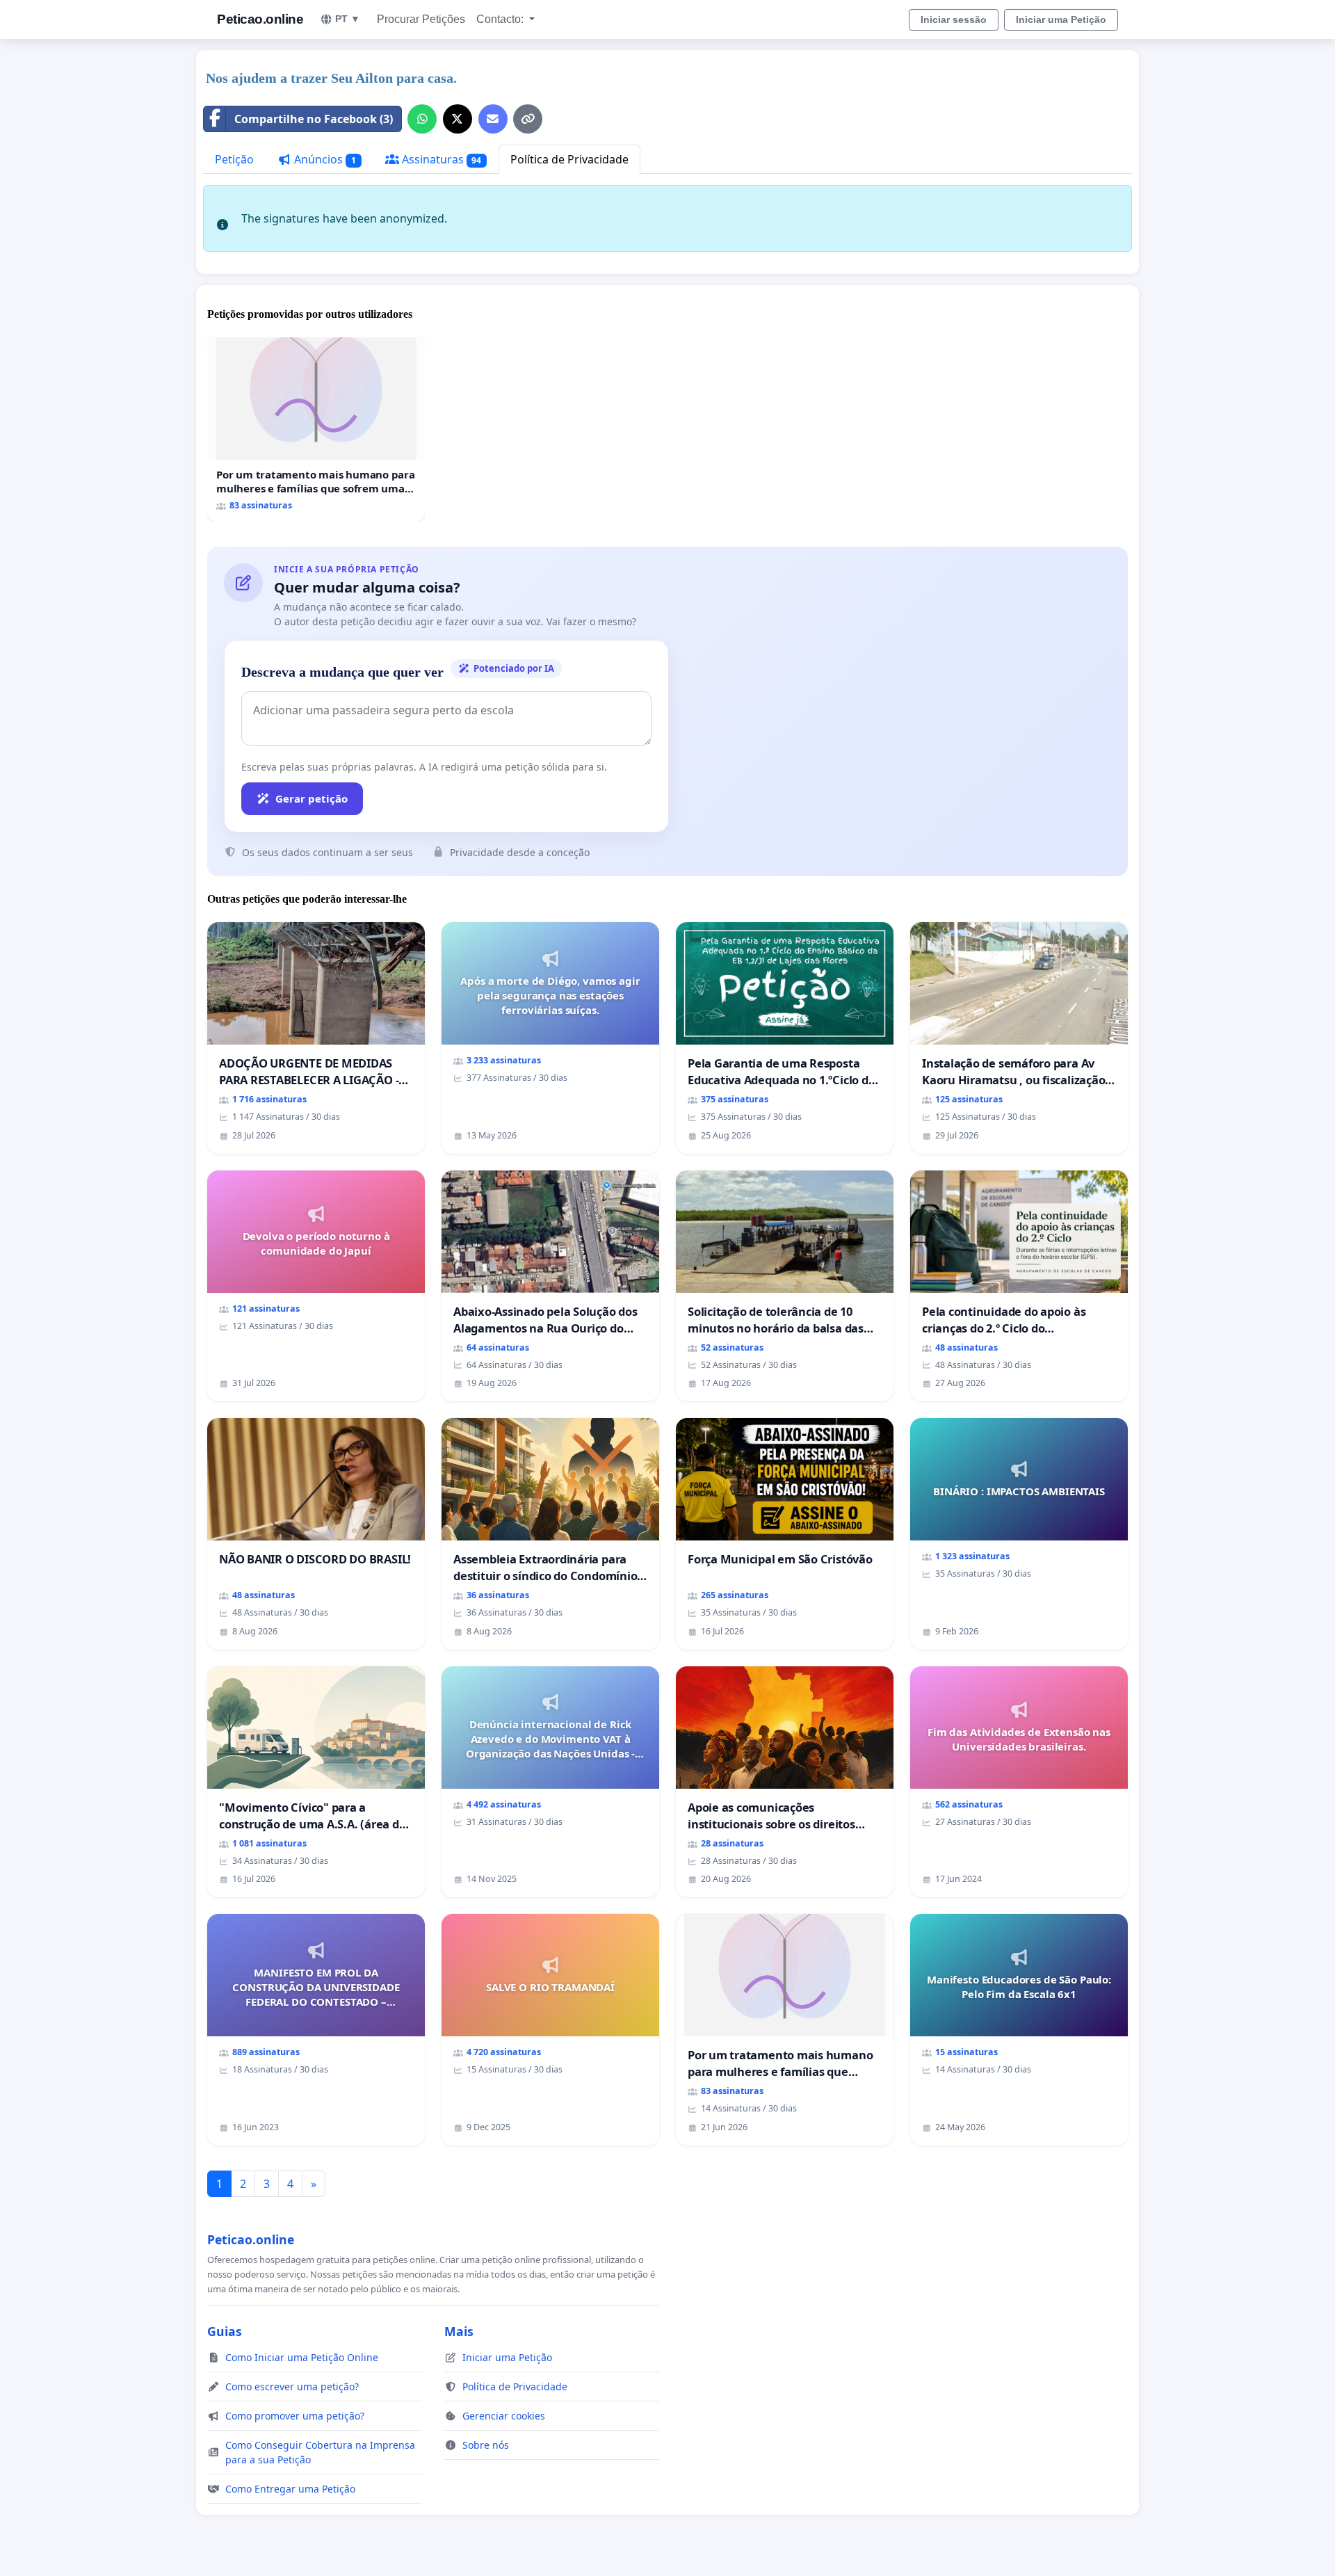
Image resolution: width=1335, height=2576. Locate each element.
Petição (234, 159)
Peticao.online (260, 19)
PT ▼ (348, 19)
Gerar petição (311, 798)
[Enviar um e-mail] (493, 119)
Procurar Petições (421, 19)
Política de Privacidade (569, 159)
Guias (225, 2331)
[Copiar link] (528, 119)
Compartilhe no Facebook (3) (314, 119)
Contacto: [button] (501, 19)
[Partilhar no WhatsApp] (422, 119)
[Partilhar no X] (458, 119)
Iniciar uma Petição (1061, 19)
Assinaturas (440, 159)
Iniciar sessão (954, 19)
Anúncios (324, 159)
